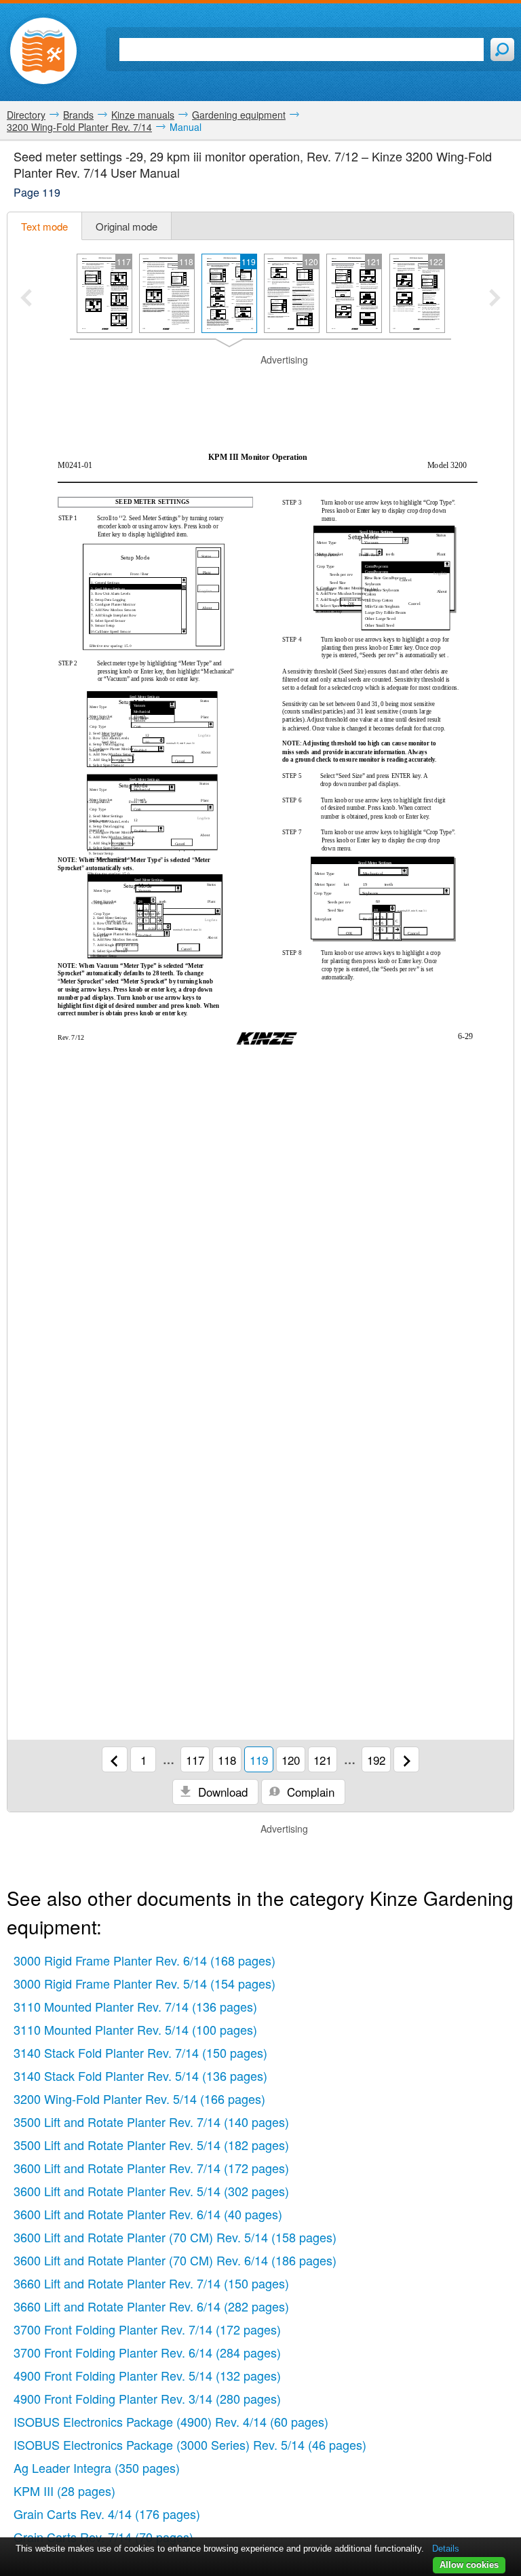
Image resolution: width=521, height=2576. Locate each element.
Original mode (127, 226)
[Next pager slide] (495, 299)
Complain (309, 1792)
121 (323, 1760)
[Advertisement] (260, 387)
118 (227, 1760)
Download (221, 1792)
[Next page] (406, 1759)
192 (376, 1760)
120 (291, 1760)
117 (195, 1760)
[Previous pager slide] (26, 299)
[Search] (502, 50)
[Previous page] (115, 1759)
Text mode (44, 226)
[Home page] (43, 51)
